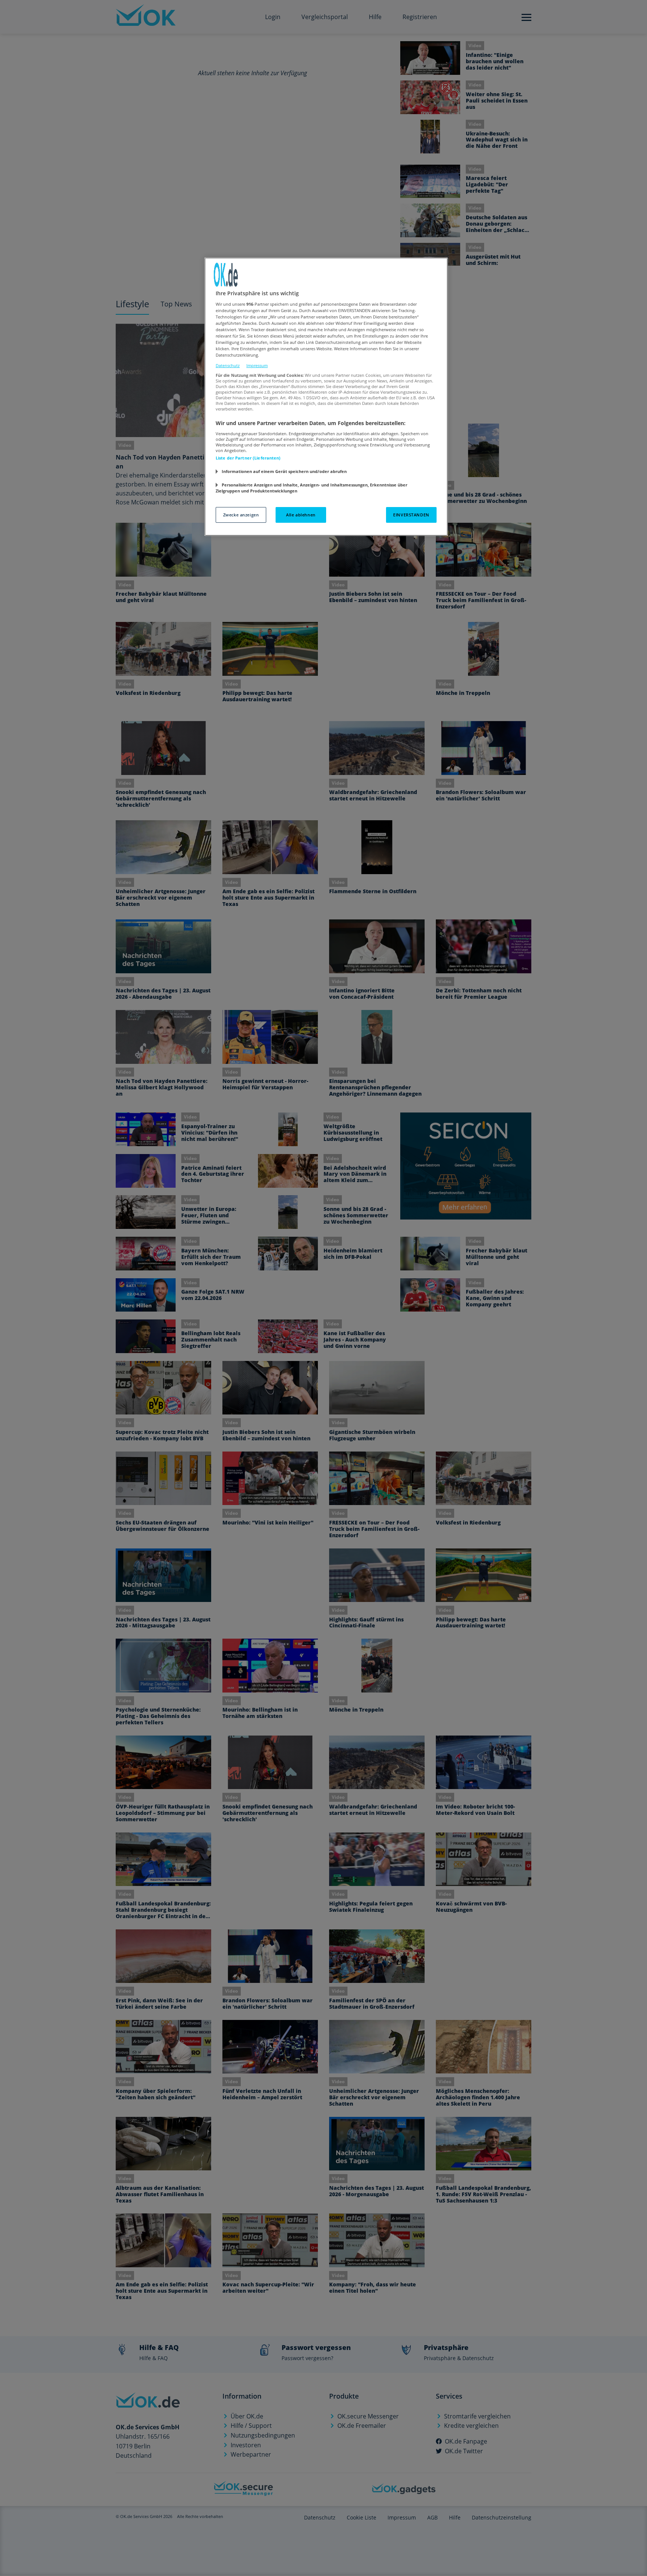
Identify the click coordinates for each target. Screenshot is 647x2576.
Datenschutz (228, 365)
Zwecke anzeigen (241, 515)
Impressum (257, 365)
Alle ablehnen (301, 515)
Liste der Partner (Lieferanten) (248, 458)
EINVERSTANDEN (411, 515)
